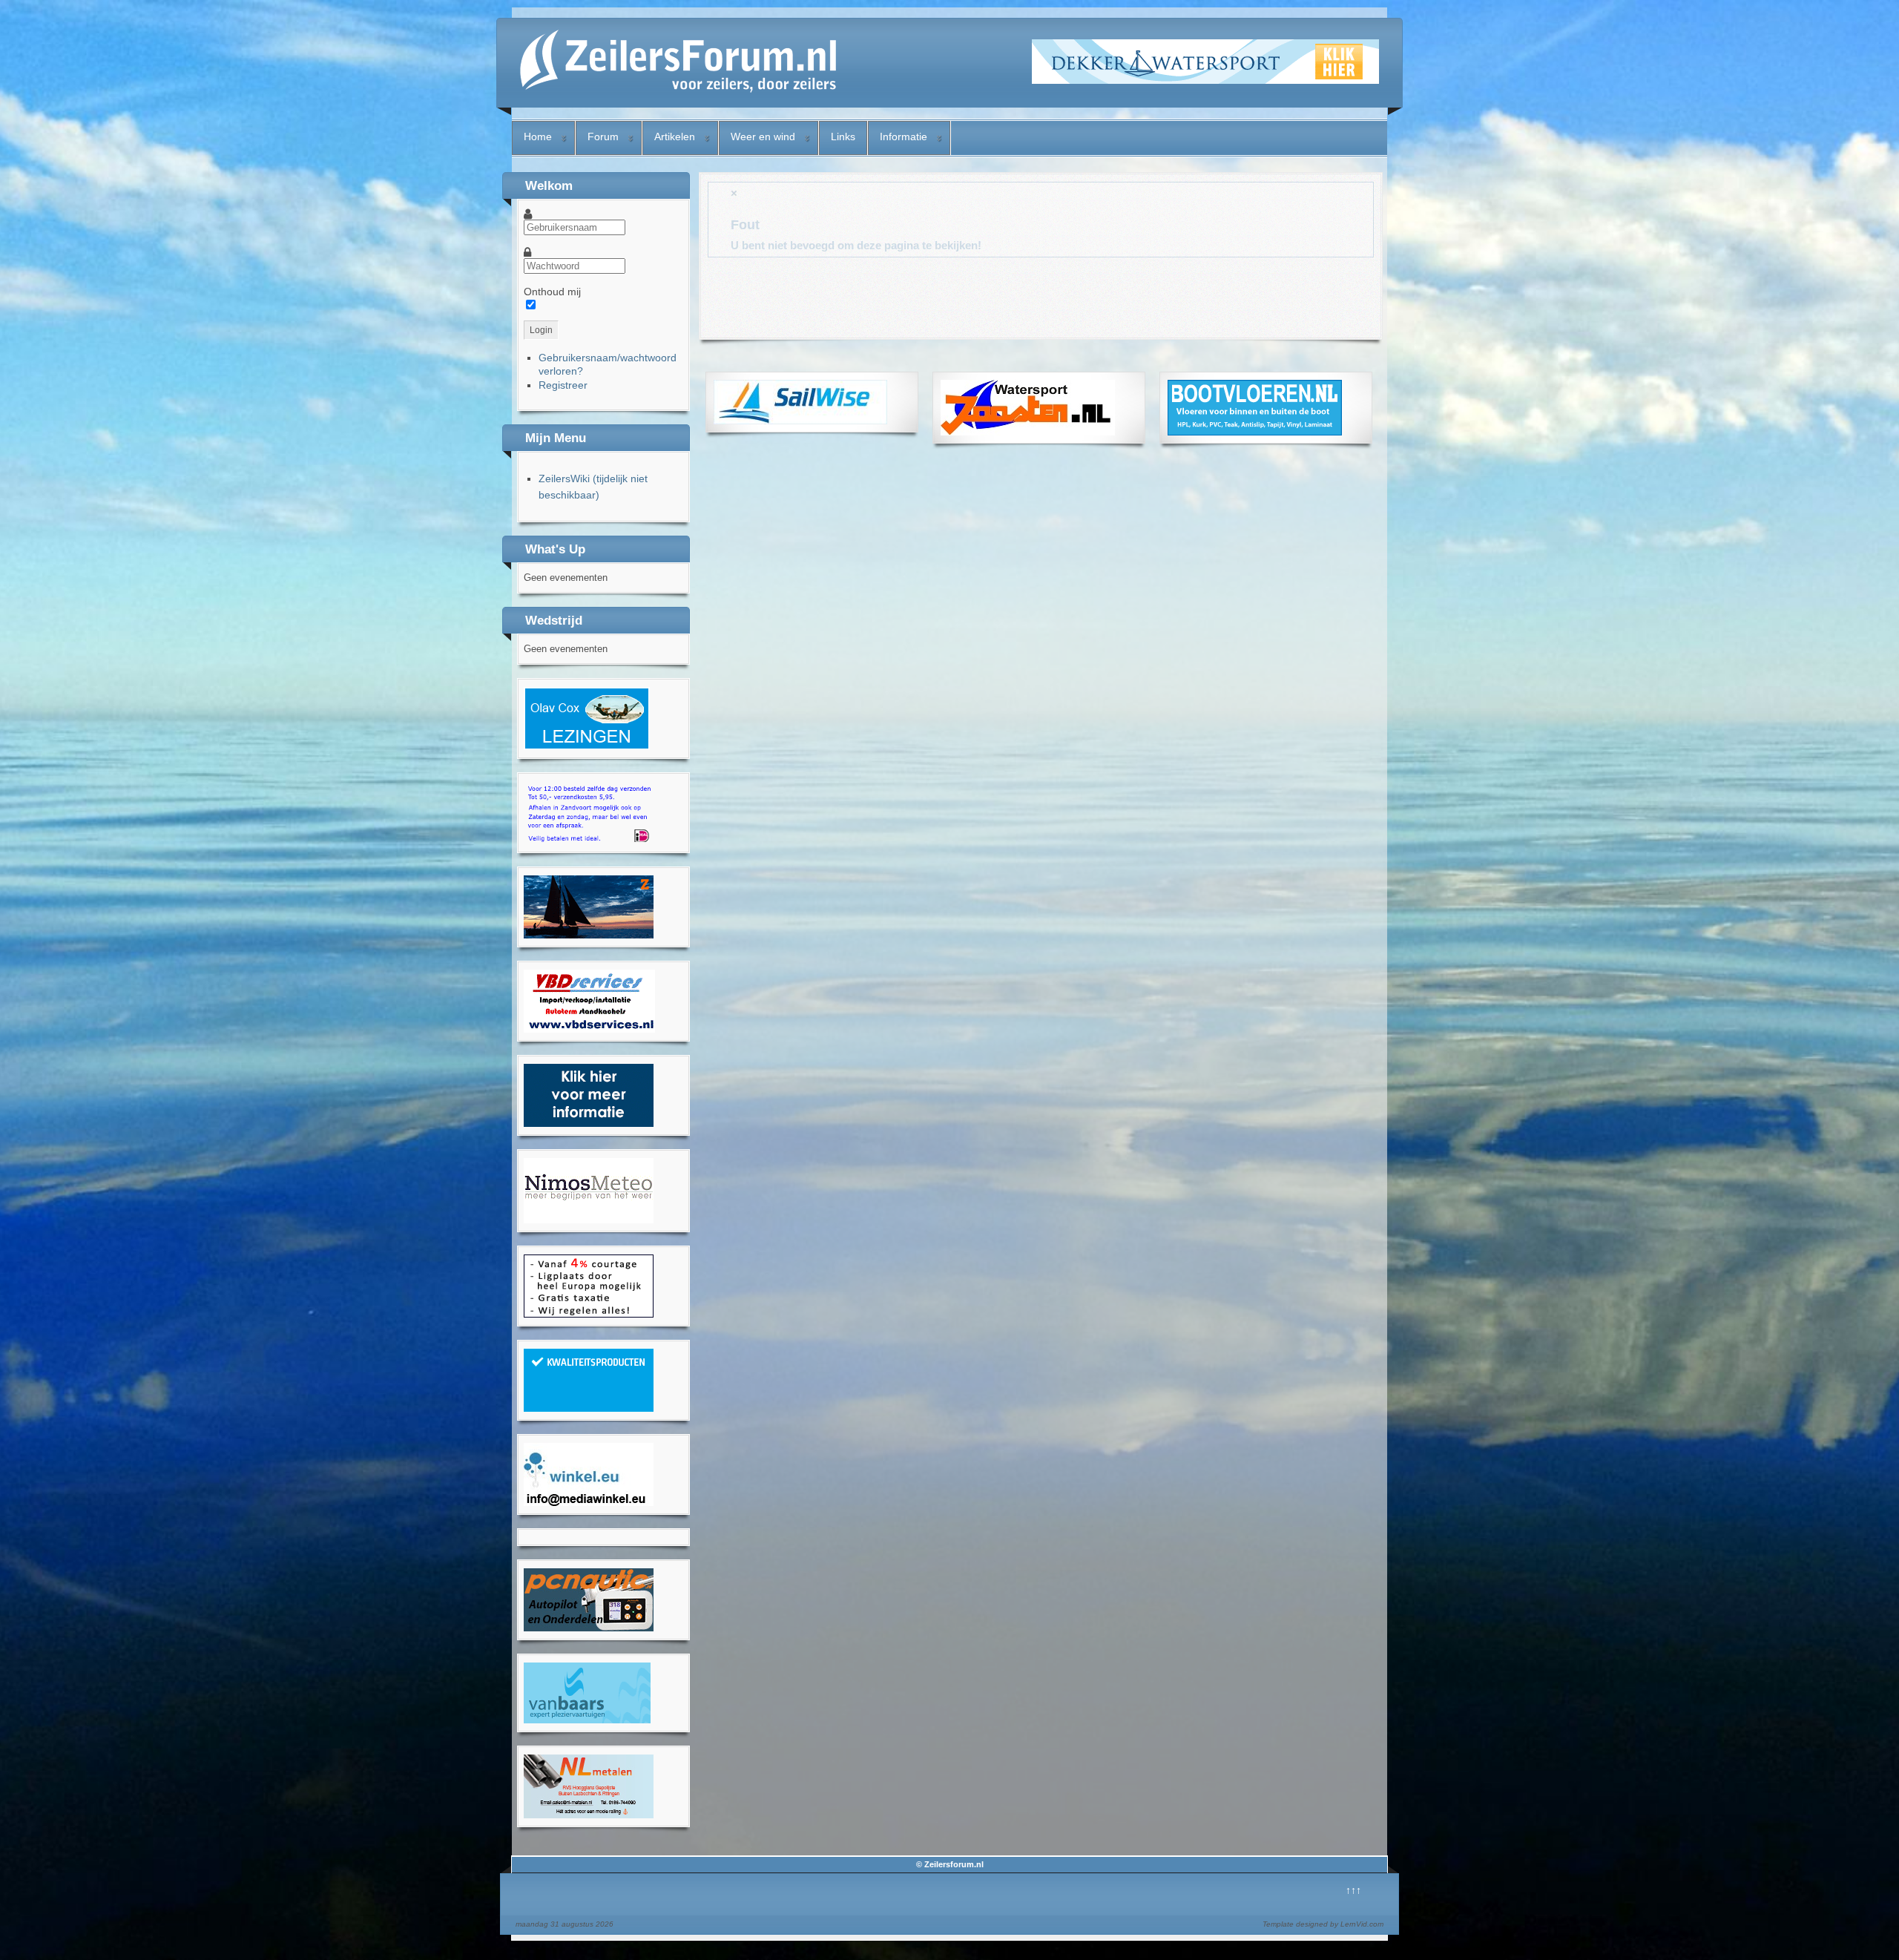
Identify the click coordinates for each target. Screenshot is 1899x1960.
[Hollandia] (589, 935)
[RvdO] (587, 746)
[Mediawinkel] (589, 1502)
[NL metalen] (589, 1815)
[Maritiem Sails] (589, 1123)
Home (538, 137)
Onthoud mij (552, 292)
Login (541, 330)
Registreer (563, 385)
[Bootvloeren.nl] (1255, 432)
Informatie (904, 137)
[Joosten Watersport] (1028, 432)
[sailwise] (800, 421)
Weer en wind (763, 137)
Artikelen (675, 137)
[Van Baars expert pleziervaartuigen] (587, 1720)
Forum (603, 137)
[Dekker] (1205, 80)
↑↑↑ (1353, 1890)
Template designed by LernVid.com (1323, 1924)
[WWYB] (589, 1314)
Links (843, 137)
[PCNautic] (589, 1628)
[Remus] (589, 841)
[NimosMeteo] (589, 1220)
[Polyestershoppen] (589, 1408)
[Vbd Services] (589, 1029)
